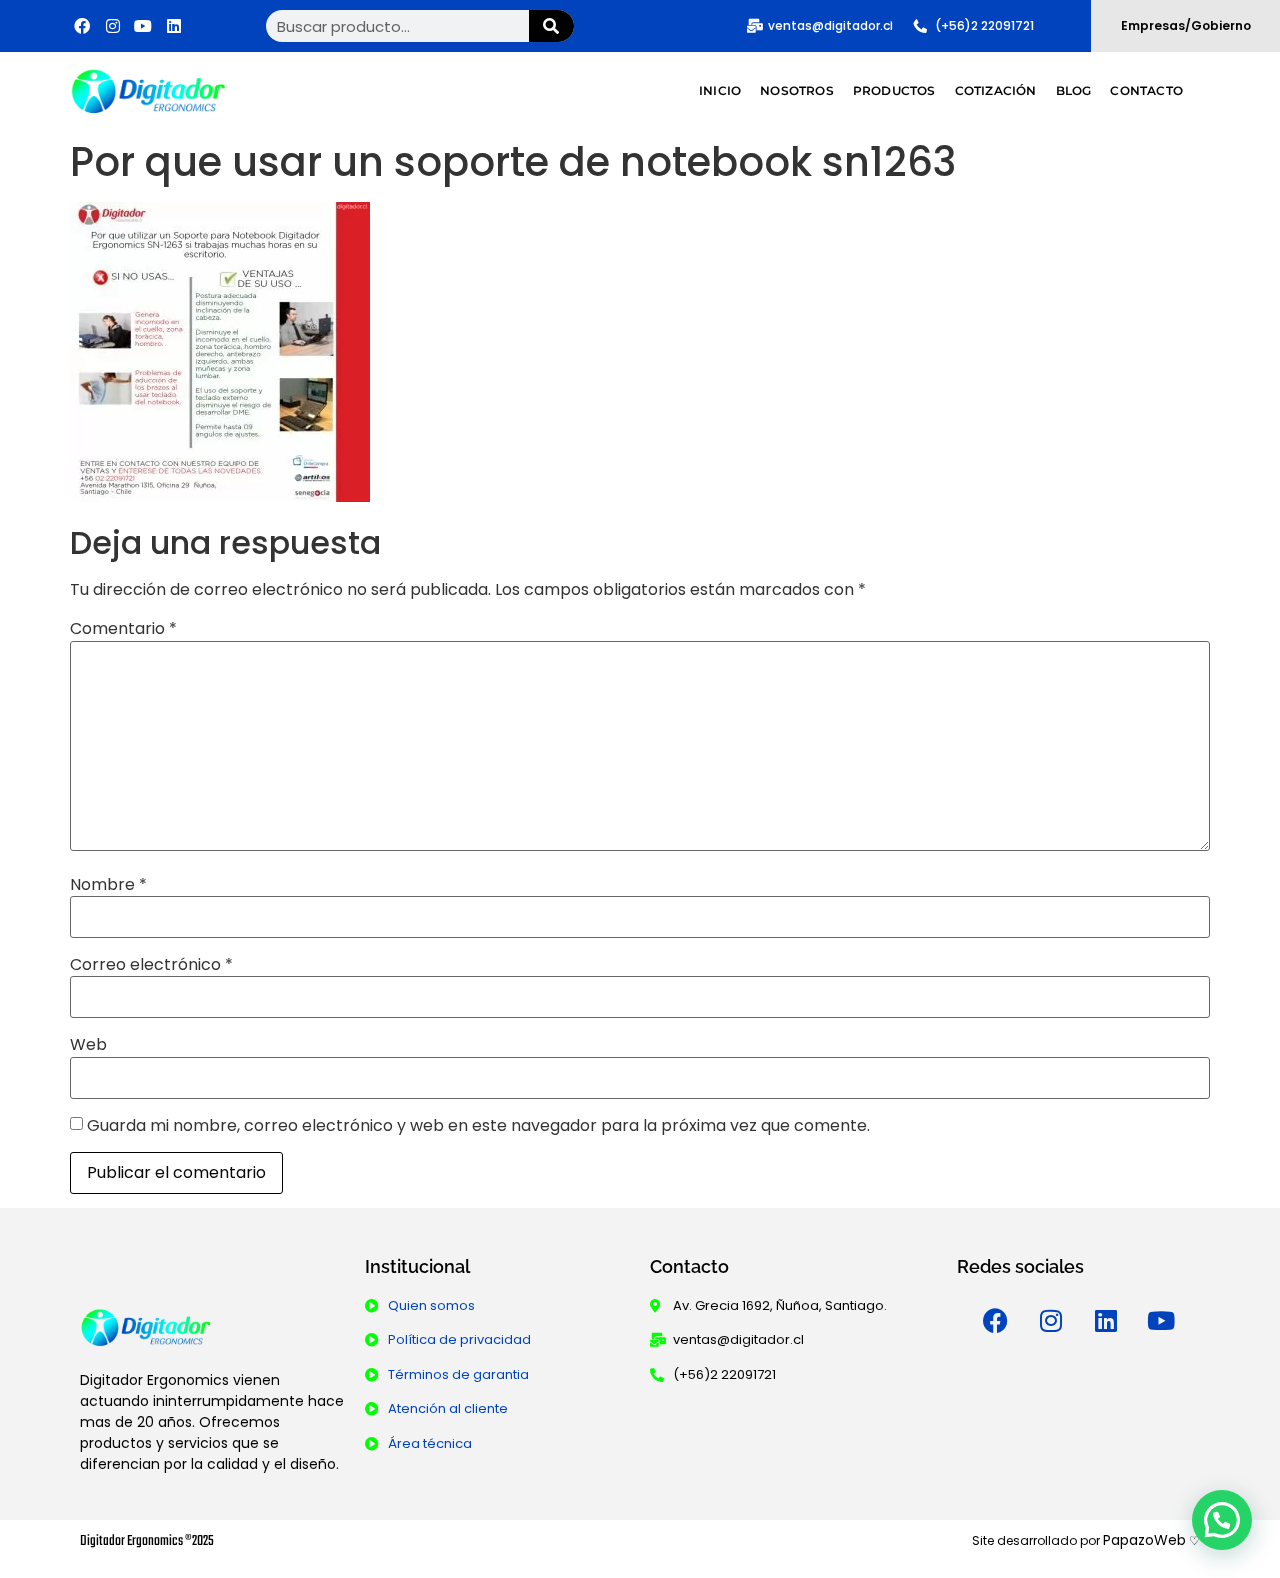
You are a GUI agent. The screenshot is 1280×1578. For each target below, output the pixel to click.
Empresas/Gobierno (1186, 25)
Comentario (123, 629)
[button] (1222, 1520)
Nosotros (797, 90)
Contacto (1146, 90)
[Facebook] (996, 1321)
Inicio (720, 90)
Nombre (108, 885)
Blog (1074, 90)
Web (88, 1045)
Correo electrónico (151, 965)
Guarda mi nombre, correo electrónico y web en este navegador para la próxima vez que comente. (478, 1126)
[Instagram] (1051, 1321)
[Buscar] (551, 26)
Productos (894, 90)
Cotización (996, 90)
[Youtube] (1161, 1321)
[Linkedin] (1106, 1321)
